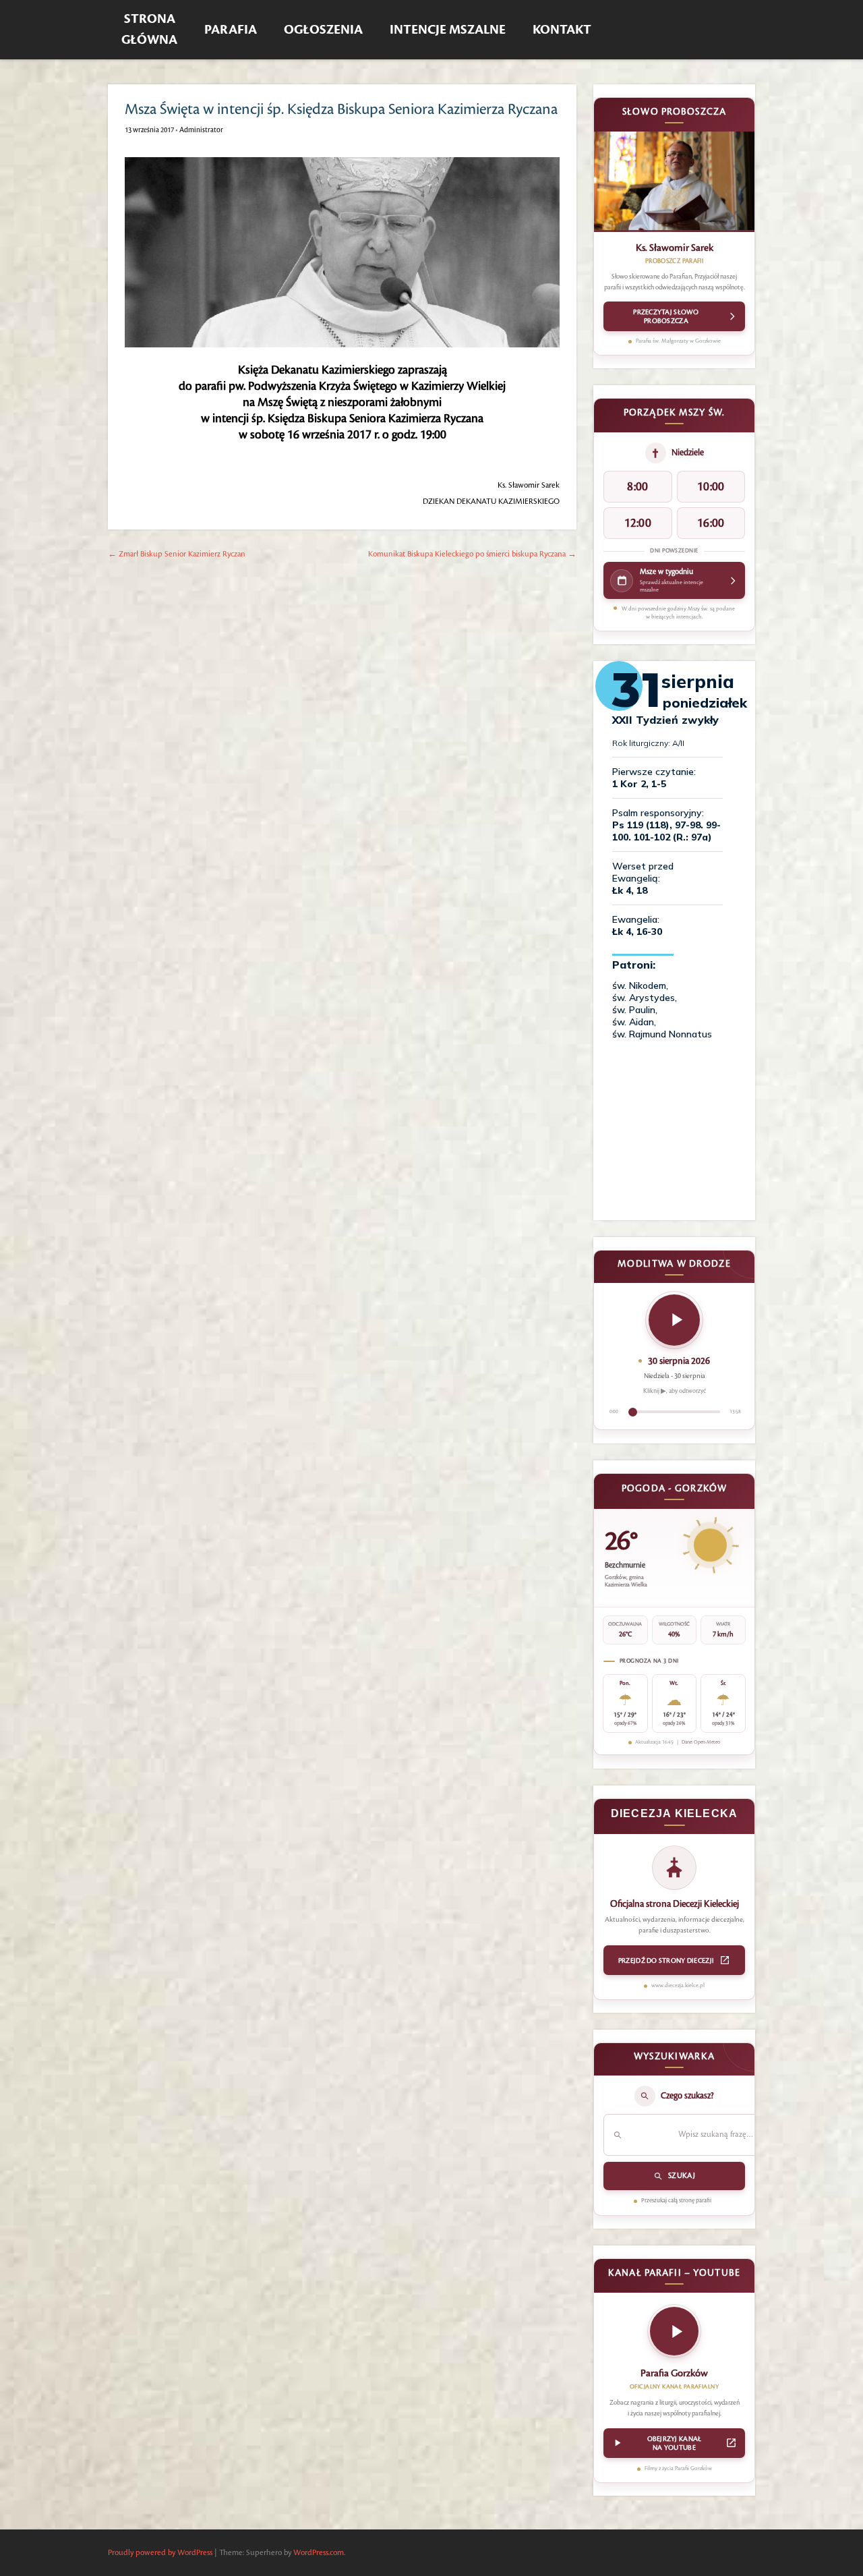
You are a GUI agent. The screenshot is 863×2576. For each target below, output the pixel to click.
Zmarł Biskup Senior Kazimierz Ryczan (177, 554)
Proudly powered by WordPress (160, 2553)
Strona (149, 30)
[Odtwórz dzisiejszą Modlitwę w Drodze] (674, 1320)
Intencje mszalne (448, 30)
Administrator (201, 130)
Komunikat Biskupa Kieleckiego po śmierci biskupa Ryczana (472, 554)
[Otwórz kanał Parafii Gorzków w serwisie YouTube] (674, 2335)
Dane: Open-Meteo (701, 1742)
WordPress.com (319, 2553)
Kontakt (562, 30)
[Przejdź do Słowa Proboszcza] (674, 182)
